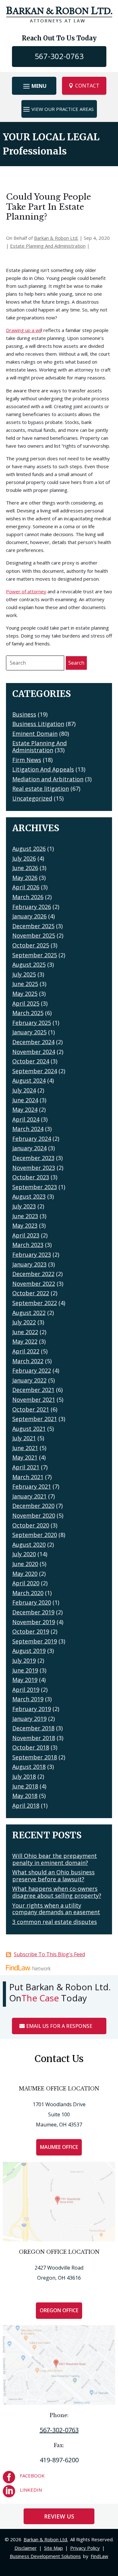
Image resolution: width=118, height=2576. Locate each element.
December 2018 (33, 1728)
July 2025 (24, 974)
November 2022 (34, 1284)
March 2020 (28, 1593)
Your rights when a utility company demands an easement (56, 1909)
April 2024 (26, 1119)
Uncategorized (32, 798)
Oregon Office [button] (59, 2310)
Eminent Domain (35, 734)
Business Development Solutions (45, 2556)
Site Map (53, 2548)
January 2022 (29, 1380)
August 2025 (29, 964)
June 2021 (25, 1448)
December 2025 (33, 926)
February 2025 (32, 1023)
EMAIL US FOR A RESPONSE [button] (59, 2026)
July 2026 (24, 858)
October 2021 (31, 1409)
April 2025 (26, 1003)
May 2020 (25, 1574)
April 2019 (26, 1690)
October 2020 (31, 1525)
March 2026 (28, 897)
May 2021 (25, 1457)
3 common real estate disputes (55, 1922)
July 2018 (24, 1776)
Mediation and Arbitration (48, 779)
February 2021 (32, 1486)
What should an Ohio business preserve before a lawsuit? (53, 1876)
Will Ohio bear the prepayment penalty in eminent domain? (55, 1859)
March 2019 (28, 1699)
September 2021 (35, 1419)
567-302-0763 (59, 56)
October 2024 (31, 1061)
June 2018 (25, 1786)
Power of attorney (26, 591)
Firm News (27, 760)
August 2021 (29, 1429)
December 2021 (33, 1390)
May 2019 (25, 1680)
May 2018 (25, 1796)
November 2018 (34, 1738)
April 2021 (26, 1467)
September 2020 (35, 1535)
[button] (34, 86)
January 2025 (29, 1032)
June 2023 (25, 1216)
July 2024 (24, 1090)
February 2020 (32, 1602)
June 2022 (25, 1332)
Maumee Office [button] (59, 2147)
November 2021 (34, 1400)
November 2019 (34, 1622)
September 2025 (35, 955)
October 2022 (31, 1293)
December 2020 (33, 1506)
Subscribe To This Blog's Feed (49, 1954)
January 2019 (29, 1719)
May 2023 (25, 1225)
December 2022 (33, 1274)
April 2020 (26, 1583)
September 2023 (35, 1187)
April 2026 (26, 887)
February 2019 (32, 1709)
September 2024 (35, 1071)
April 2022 (26, 1351)
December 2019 (33, 1612)
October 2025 (31, 945)
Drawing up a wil (24, 330)
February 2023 (32, 1255)
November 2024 (34, 1052)
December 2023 (33, 1158)
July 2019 (24, 1660)
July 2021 (24, 1438)
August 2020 (29, 1545)
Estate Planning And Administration (48, 246)
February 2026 (32, 907)
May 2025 (25, 994)
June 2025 (25, 984)
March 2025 (28, 1013)
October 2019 (31, 1631)
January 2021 (29, 1496)
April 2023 (26, 1235)
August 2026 (29, 849)
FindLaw (99, 2556)
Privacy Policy (85, 2548)
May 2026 (25, 878)
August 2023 (29, 1196)
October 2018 (31, 1747)
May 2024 (25, 1110)
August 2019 (29, 1651)
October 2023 (31, 1177)
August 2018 (29, 1767)
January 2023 (29, 1264)
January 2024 (29, 1148)
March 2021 (28, 1477)
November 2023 (34, 1168)
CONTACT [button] (87, 86)
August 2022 (29, 1313)
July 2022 (24, 1322)
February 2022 (32, 1370)
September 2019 (35, 1641)
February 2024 (32, 1139)
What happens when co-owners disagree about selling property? (57, 1892)
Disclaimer (26, 2548)
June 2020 (25, 1564)
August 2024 (29, 1080)
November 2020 (34, 1515)
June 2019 (25, 1670)
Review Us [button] (59, 2516)
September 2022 (35, 1303)
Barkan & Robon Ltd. (56, 238)
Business (24, 714)
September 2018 (35, 1757)
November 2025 (34, 935)
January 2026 (29, 916)
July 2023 (24, 1206)
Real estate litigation (41, 789)
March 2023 (28, 1245)
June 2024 (25, 1100)
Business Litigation (38, 724)
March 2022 (28, 1361)
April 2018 (26, 1805)
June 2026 (25, 868)
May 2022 (25, 1341)
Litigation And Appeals (43, 769)
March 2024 (28, 1129)
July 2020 (24, 1554)
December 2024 (33, 1042)
